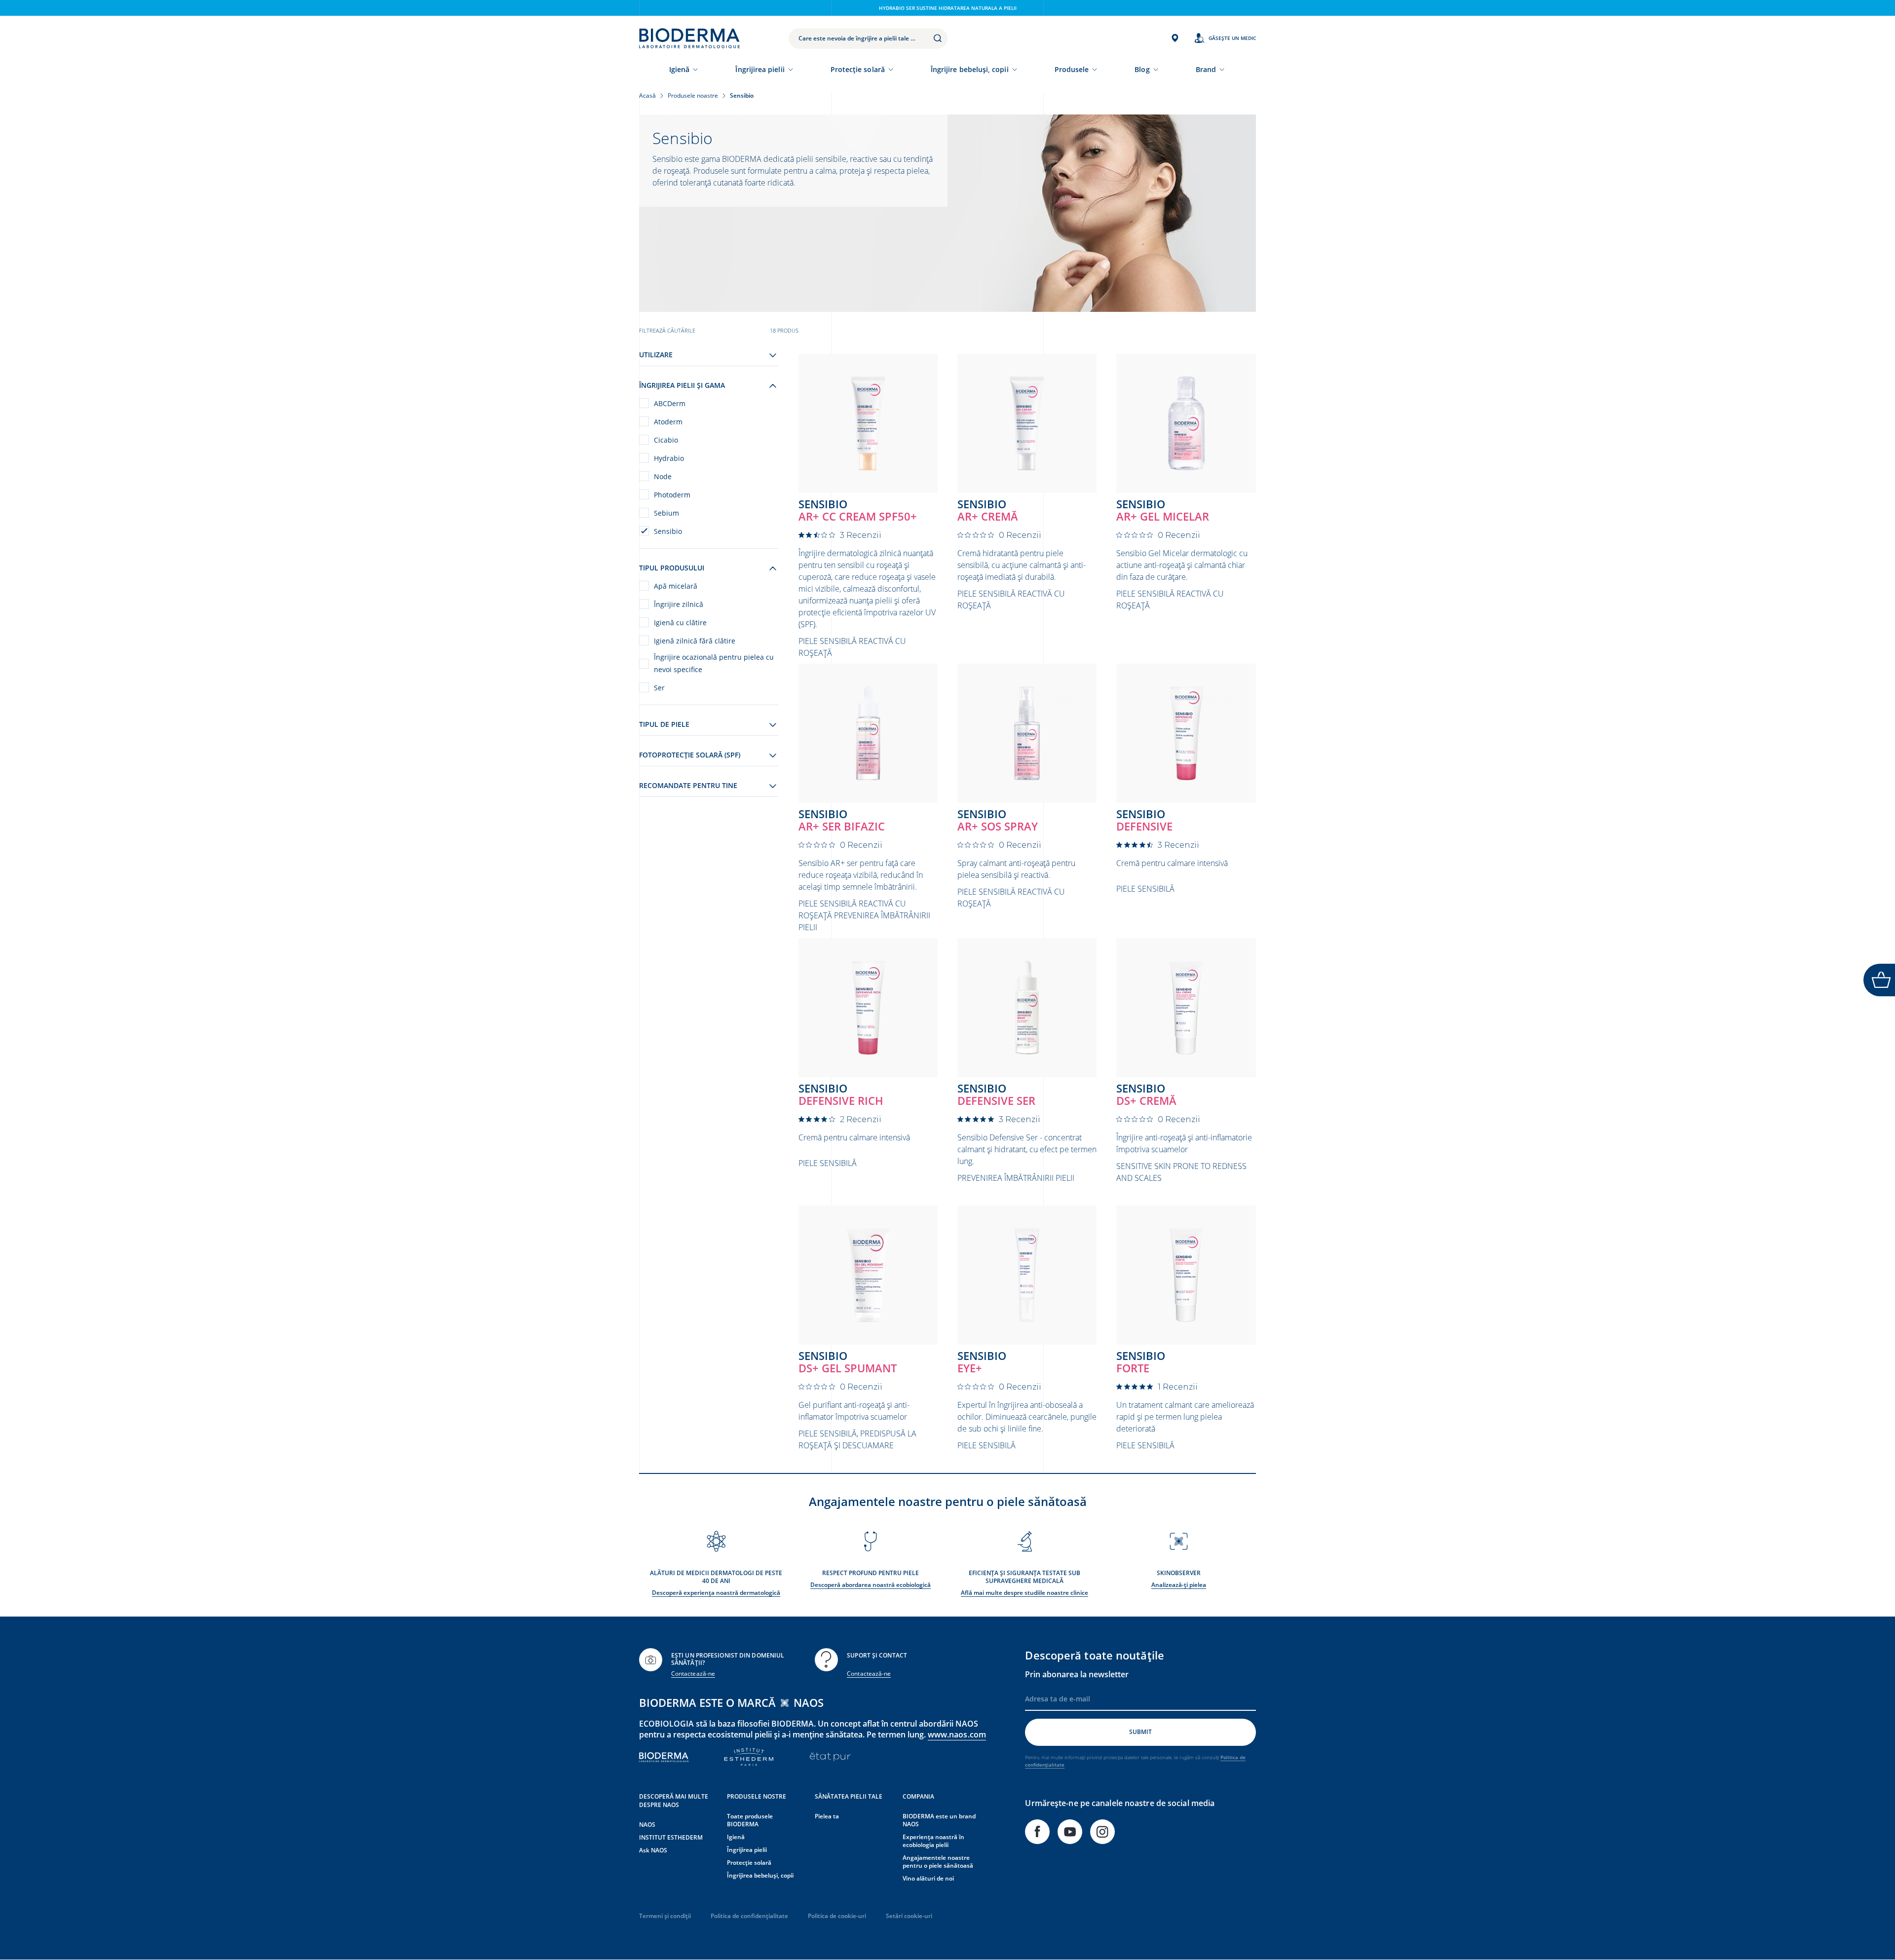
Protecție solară (858, 69)
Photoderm (672, 495)
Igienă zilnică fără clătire (695, 641)
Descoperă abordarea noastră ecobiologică (871, 1585)
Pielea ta (827, 1816)
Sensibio (668, 531)
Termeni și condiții (665, 1916)
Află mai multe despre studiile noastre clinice (1024, 1593)
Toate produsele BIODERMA (750, 1820)
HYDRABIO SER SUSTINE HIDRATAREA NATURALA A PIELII (948, 8)
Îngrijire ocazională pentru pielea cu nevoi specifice (714, 663)
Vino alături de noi (928, 1878)
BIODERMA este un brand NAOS (939, 1820)
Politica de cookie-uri (837, 1916)
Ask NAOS (653, 1850)
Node (663, 476)
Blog (1142, 69)
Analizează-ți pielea (1179, 1585)
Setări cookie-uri (909, 1916)
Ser (659, 688)
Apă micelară (676, 586)
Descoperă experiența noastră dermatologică (716, 1593)
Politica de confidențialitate (749, 1916)
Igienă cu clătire (680, 622)
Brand (1206, 69)
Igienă (679, 69)
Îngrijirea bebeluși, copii (760, 1875)
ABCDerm (670, 403)
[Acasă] (689, 38)
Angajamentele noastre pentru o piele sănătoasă (938, 1862)
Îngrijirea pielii (760, 69)
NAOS (647, 1825)
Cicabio (666, 440)
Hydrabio (669, 458)
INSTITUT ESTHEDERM (671, 1837)
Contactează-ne (693, 1674)
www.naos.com (957, 1734)
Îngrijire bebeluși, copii (970, 69)
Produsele (1072, 69)
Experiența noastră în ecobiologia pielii (933, 1841)
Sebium (666, 513)
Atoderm (668, 422)
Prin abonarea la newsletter (1077, 1674)
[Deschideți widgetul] (1879, 980)
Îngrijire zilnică (679, 604)
